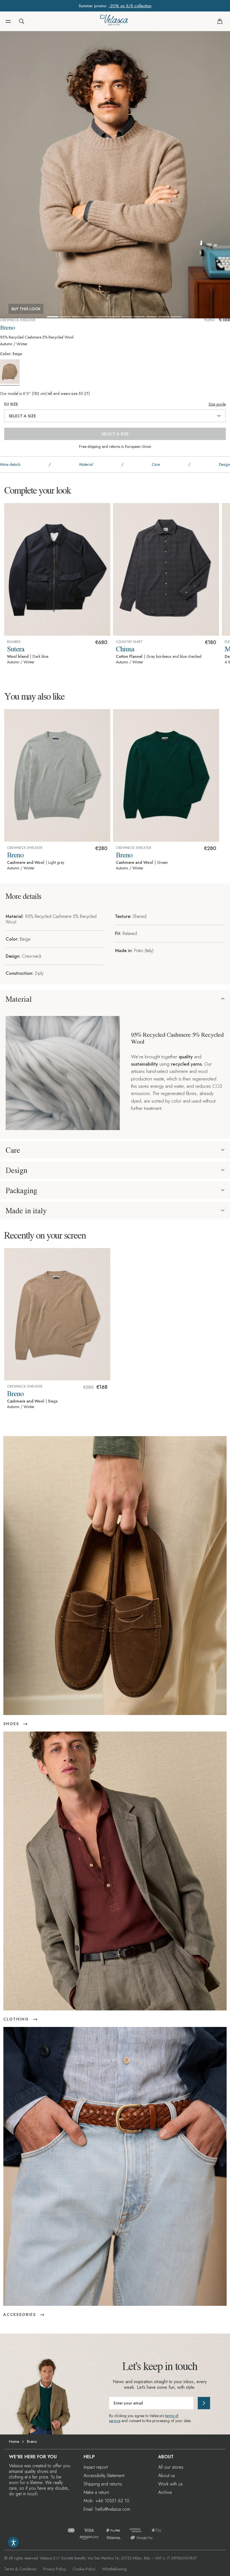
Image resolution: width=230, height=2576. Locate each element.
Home (14, 2441)
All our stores (171, 2467)
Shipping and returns (103, 2484)
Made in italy (26, 1211)
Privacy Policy (55, 2569)
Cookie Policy (84, 2569)
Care (13, 1150)
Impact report (96, 2467)
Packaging (21, 1190)
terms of (172, 2416)
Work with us (170, 2484)
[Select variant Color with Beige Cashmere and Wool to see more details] (11, 373)
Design (16, 1170)
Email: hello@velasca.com (107, 2509)
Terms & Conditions (20, 2569)
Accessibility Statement (104, 2476)
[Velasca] (114, 21)
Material (19, 999)
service (115, 2421)
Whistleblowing (114, 2569)
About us (167, 2476)
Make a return (96, 2492)
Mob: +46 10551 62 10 (106, 2501)
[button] (8, 21)
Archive (165, 2492)
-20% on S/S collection (130, 6)
